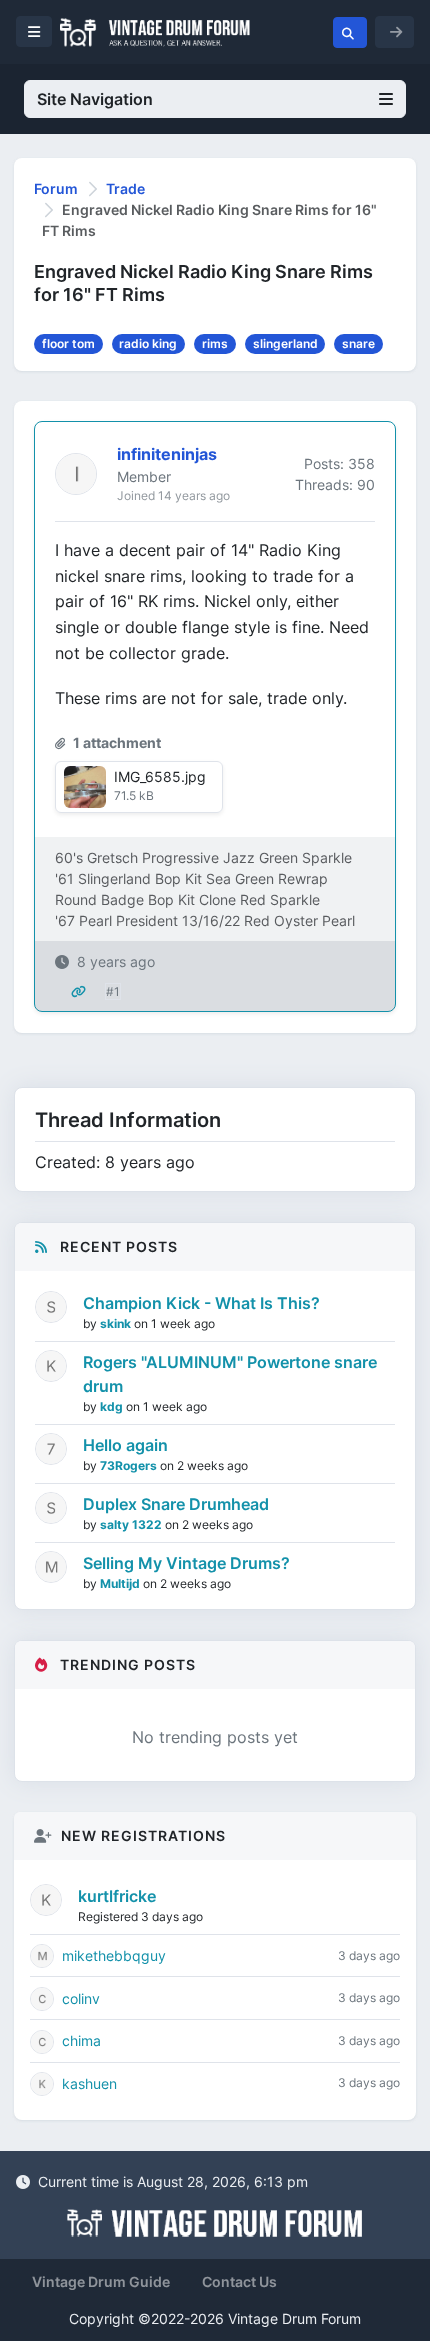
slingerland (285, 343)
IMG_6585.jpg (160, 776)
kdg (113, 1406)
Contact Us (239, 2281)
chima (81, 2040)
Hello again (125, 1445)
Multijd (121, 1583)
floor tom (68, 343)
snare (358, 343)
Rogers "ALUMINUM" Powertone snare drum (230, 1374)
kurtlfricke (117, 1896)
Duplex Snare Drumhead (176, 1504)
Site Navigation (95, 99)
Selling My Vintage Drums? (186, 1563)
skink (117, 1323)
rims (215, 343)
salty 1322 (132, 1524)
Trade (125, 188)
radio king (148, 343)
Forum (56, 188)
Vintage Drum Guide (101, 2281)
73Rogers (130, 1465)
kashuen (89, 2083)
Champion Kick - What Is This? (201, 1303)
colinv (81, 1998)
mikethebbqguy (114, 1955)
